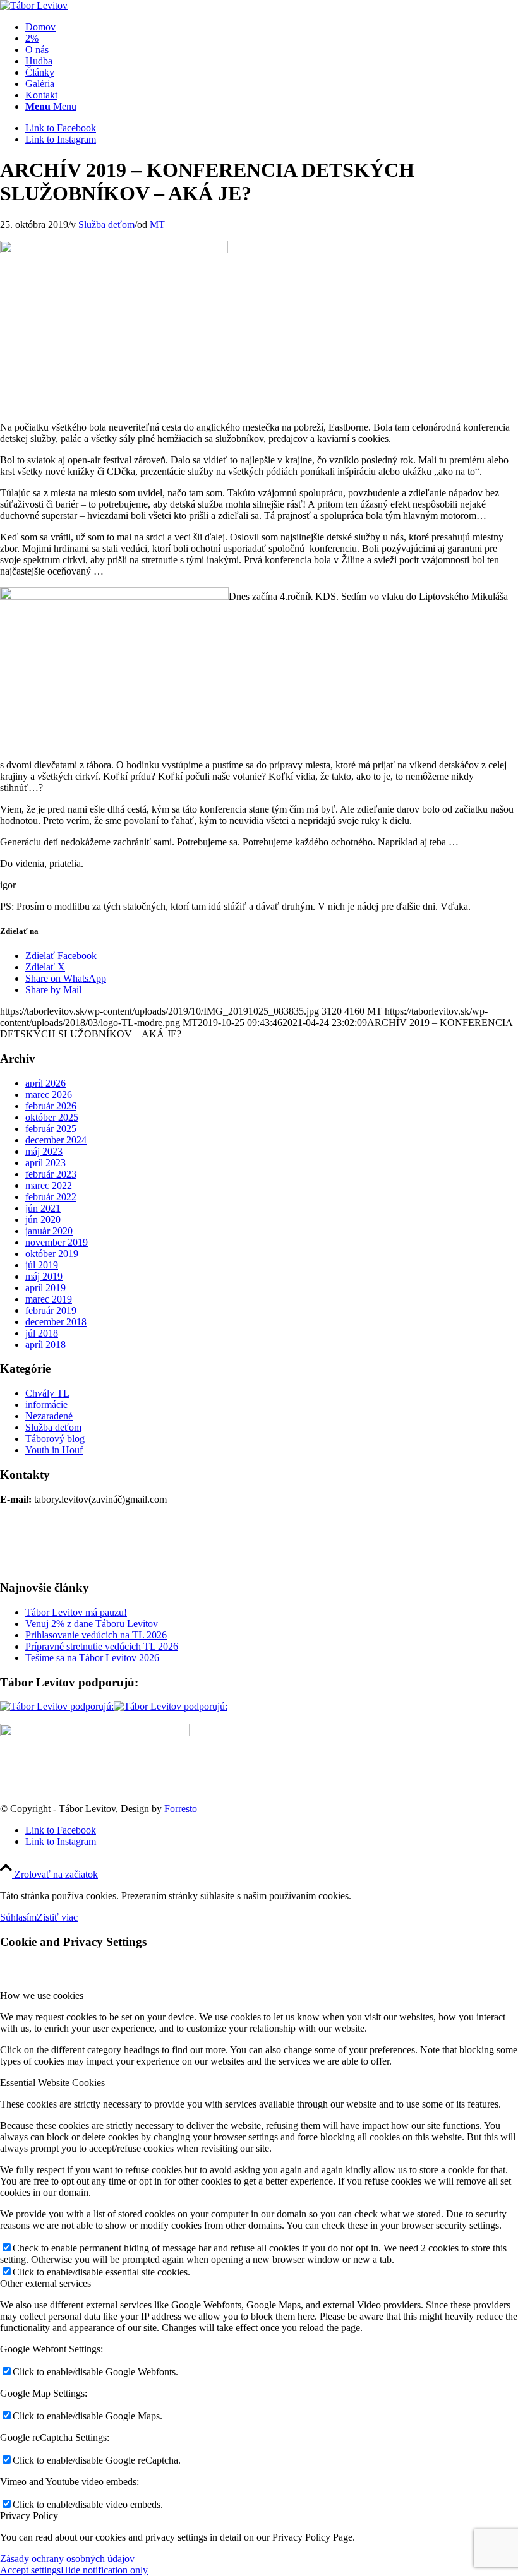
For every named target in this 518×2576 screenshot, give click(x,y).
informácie (46, 1404)
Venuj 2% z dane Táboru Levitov (92, 1624)
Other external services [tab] (45, 2283)
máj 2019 (44, 1276)
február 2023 (51, 1174)
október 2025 (52, 1117)
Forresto (181, 1809)
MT (157, 224)
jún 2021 (43, 1208)
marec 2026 (49, 1094)
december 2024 (56, 1140)
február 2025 (51, 1129)
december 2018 (56, 1322)
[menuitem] (272, 27)
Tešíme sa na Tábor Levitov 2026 (92, 1658)
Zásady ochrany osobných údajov (67, 2559)
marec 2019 (49, 1299)
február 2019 (51, 1310)
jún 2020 (43, 1219)
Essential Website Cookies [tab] (52, 2083)
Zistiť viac (57, 1917)
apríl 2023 (45, 1163)
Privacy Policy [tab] (29, 2516)
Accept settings (30, 2570)
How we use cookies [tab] (42, 1995)
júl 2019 (42, 1265)
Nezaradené (49, 1416)
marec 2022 (49, 1185)
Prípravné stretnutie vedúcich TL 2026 (102, 1646)
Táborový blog (55, 1439)
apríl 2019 (45, 1288)
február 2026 (51, 1106)
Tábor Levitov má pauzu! (76, 1612)
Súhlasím (18, 1917)
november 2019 (57, 1242)
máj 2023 (44, 1151)
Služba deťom (106, 224)
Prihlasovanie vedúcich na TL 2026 (96, 1635)
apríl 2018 (45, 1345)
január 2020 (49, 1231)
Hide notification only (104, 2570)
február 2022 (51, 1197)
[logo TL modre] (34, 5)
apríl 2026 (45, 1083)
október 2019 (52, 1254)
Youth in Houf (54, 1450)
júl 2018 (42, 1333)
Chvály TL (47, 1393)
